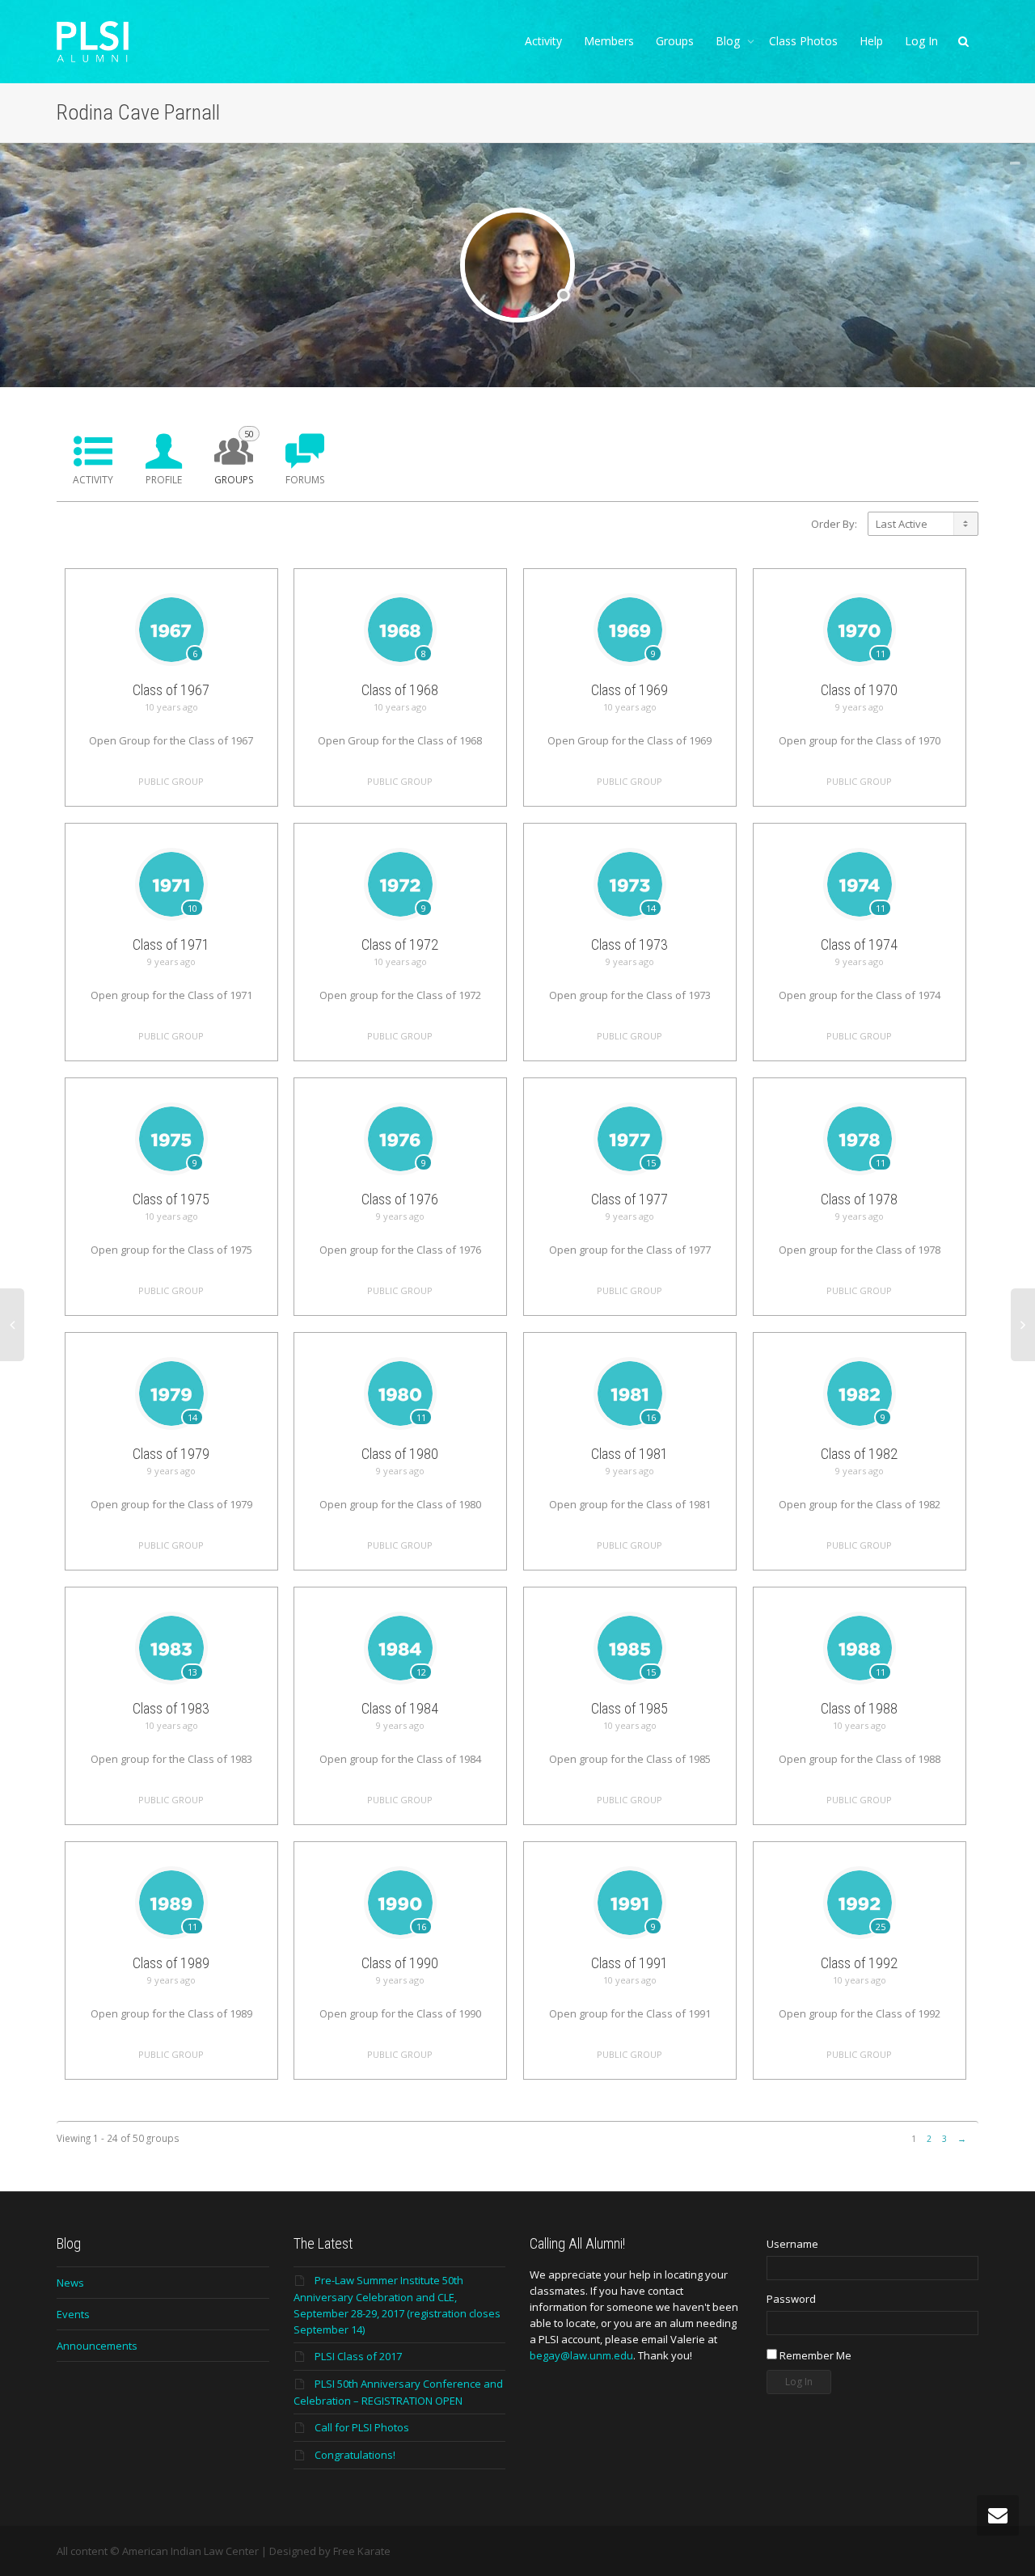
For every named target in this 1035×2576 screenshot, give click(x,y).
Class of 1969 (629, 690)
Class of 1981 (629, 1454)
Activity (543, 41)
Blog (729, 41)
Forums (305, 480)
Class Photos (803, 41)
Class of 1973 (629, 944)
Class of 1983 (171, 1708)
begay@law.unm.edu (581, 2355)
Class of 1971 (171, 944)
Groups (675, 41)
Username (792, 2244)
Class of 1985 (629, 1708)
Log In (921, 41)
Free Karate (362, 2551)
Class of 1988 (859, 1708)
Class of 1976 (400, 1199)
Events (73, 2314)
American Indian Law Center (190, 2551)
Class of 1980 (400, 1454)
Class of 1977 (629, 1199)
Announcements (97, 2346)
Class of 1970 (859, 690)
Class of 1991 (629, 1963)
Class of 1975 (171, 1199)
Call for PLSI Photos (362, 2427)
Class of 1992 (859, 1963)
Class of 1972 (400, 944)
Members (609, 41)
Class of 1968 (400, 690)
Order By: (834, 524)
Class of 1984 (400, 1708)
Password (791, 2299)
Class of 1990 (400, 1963)
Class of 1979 (171, 1454)
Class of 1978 (859, 1199)
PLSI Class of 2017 (358, 2356)
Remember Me (814, 2355)
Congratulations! (355, 2455)
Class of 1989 (171, 1963)
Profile (164, 480)
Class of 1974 (859, 944)
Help (871, 41)
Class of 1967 (171, 690)
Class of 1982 (859, 1454)
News (70, 2283)
